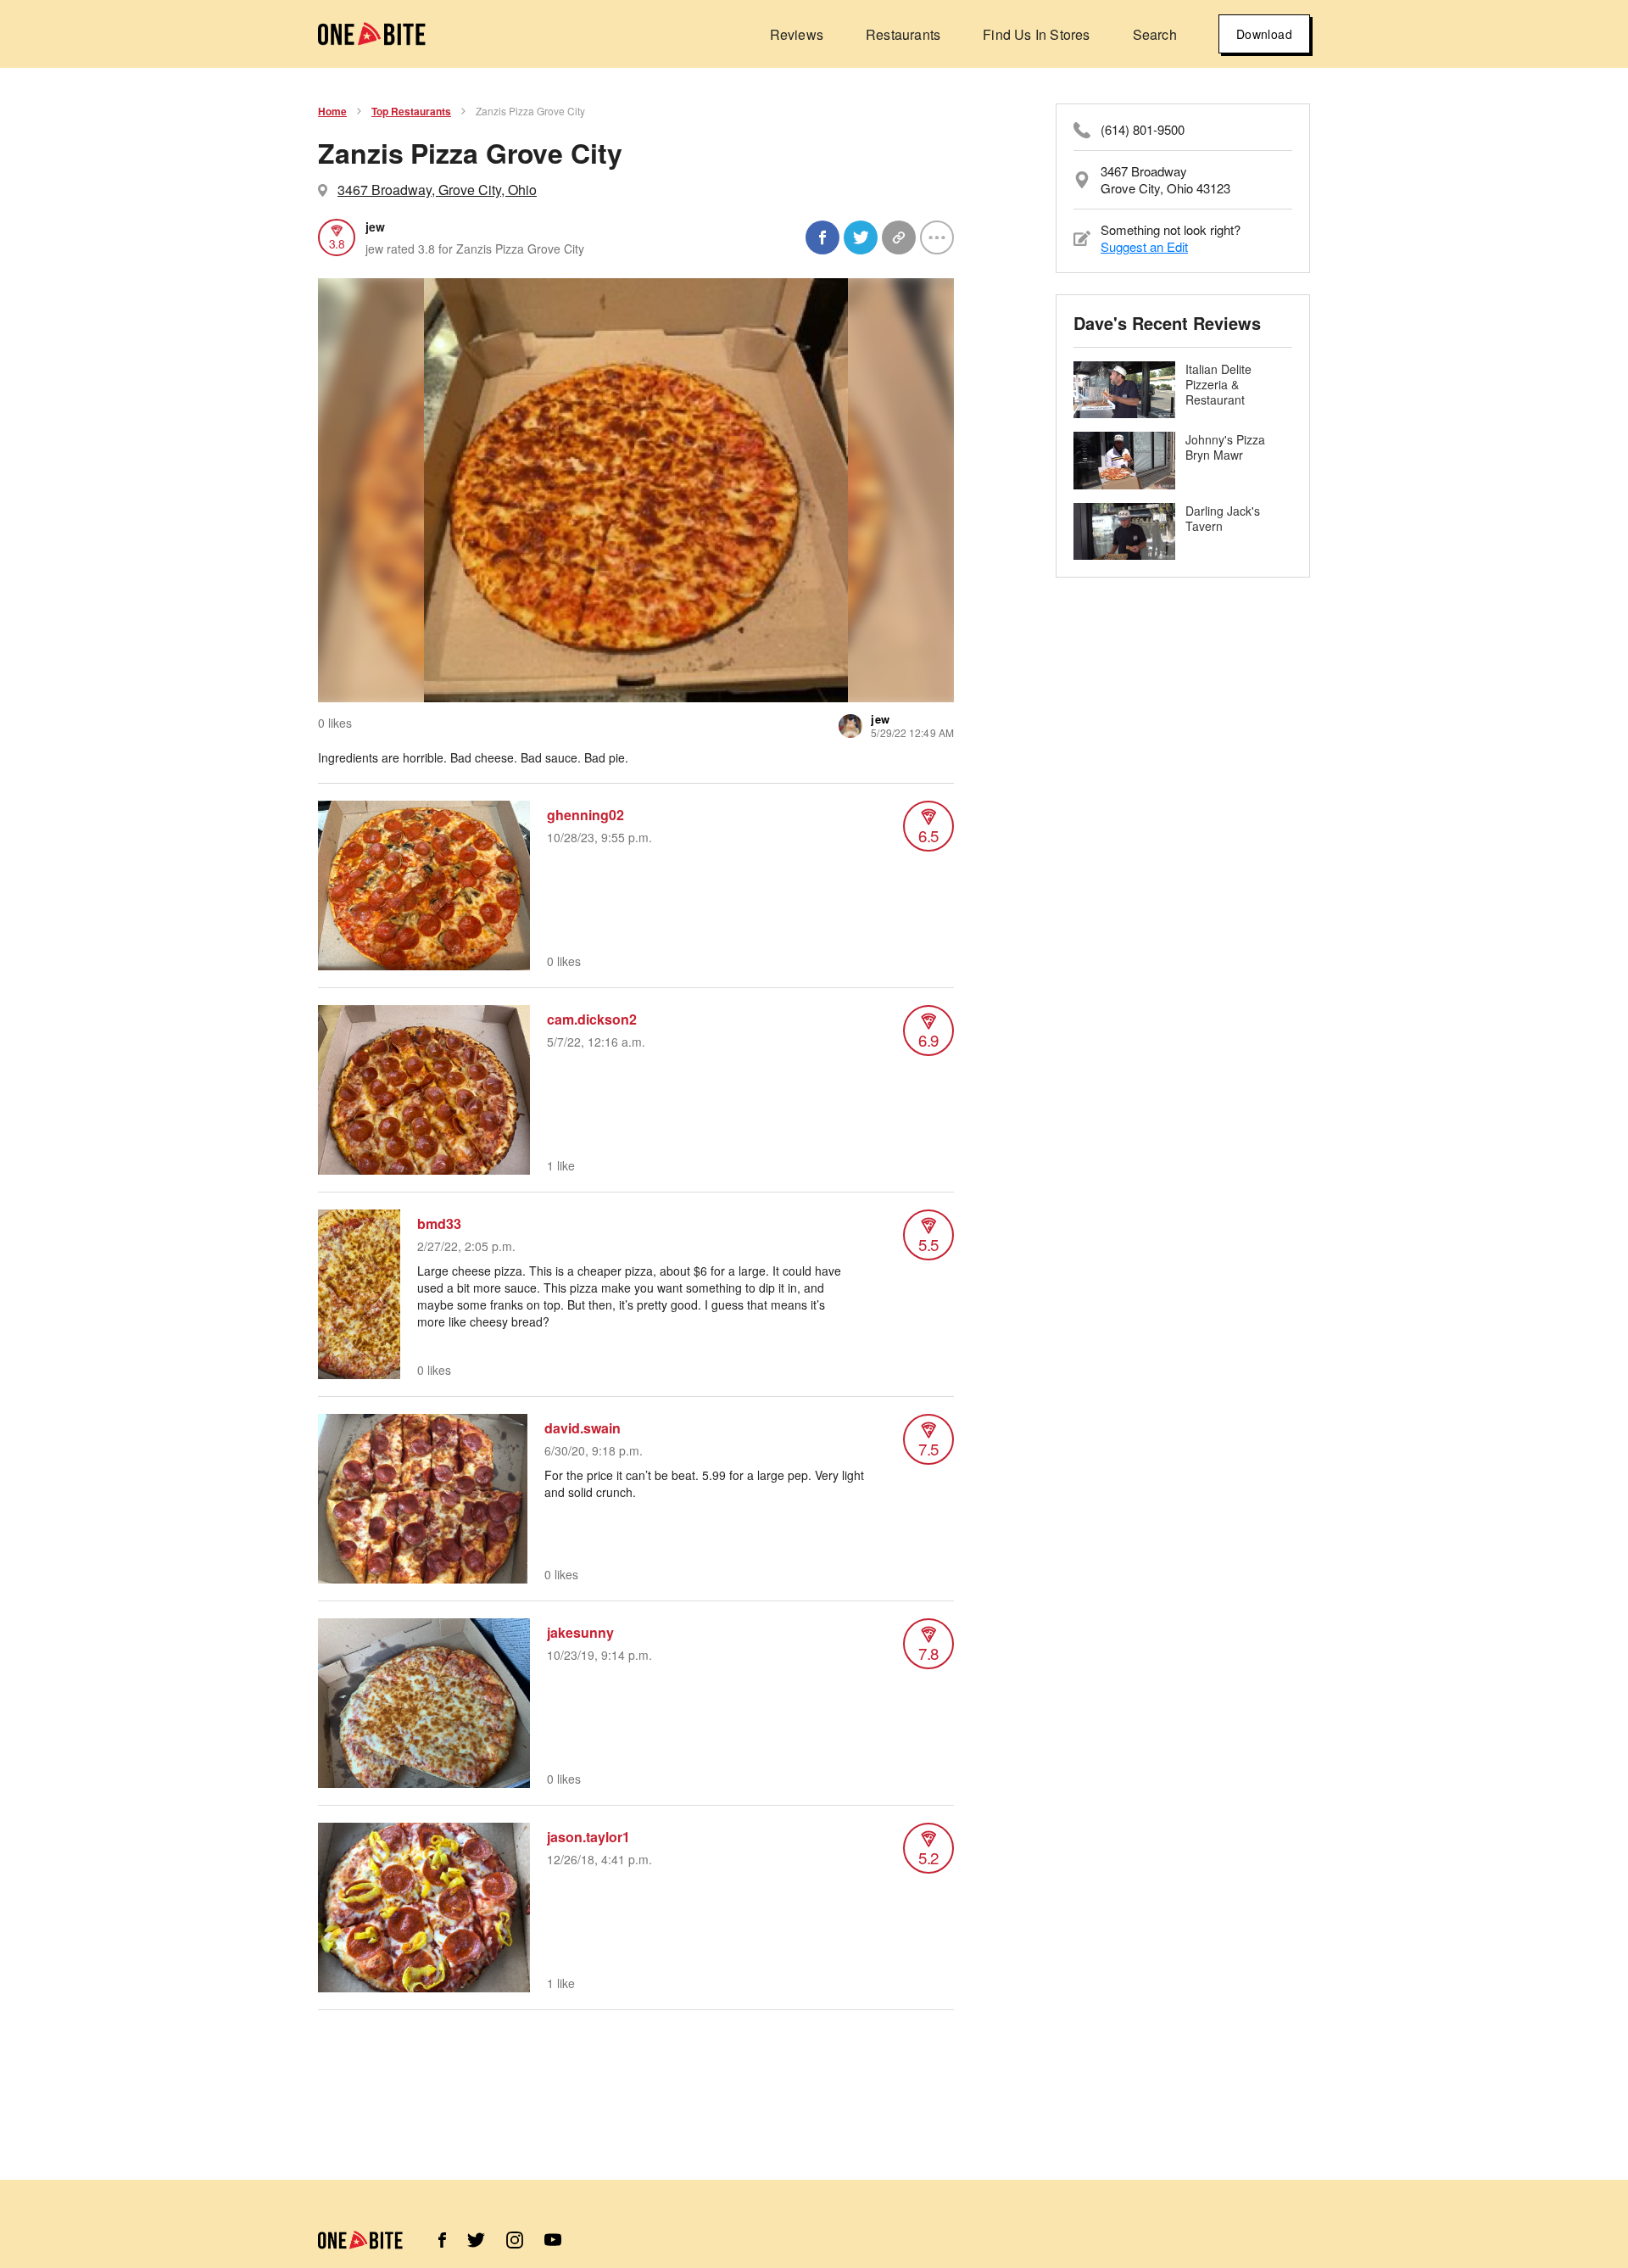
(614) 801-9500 (1143, 130)
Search (1155, 34)
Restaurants (903, 34)
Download (1264, 34)
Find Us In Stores (1036, 34)
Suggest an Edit (1144, 246)
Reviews (797, 34)
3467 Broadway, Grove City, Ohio (437, 190)
